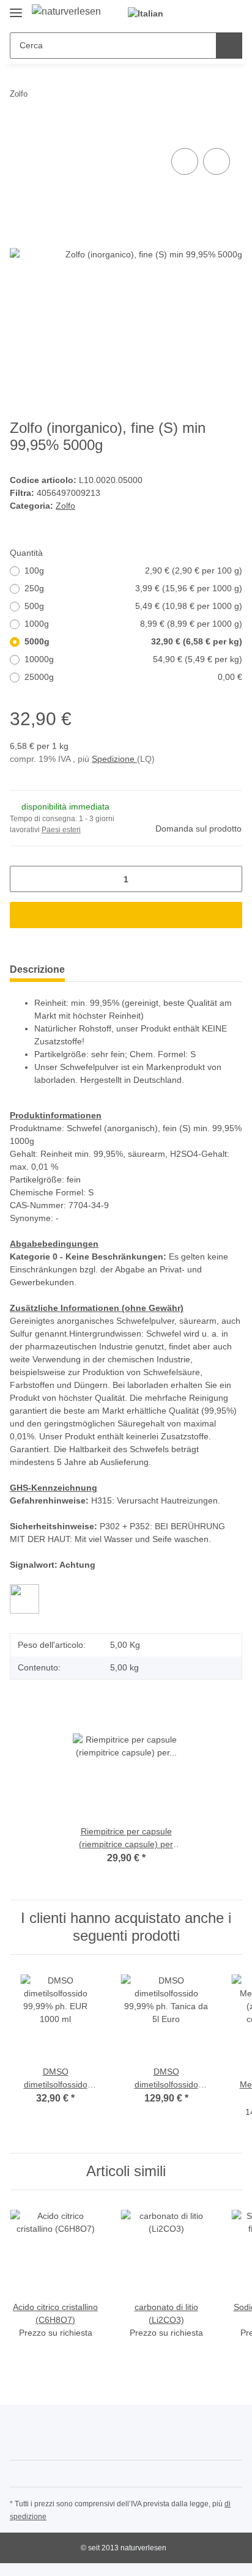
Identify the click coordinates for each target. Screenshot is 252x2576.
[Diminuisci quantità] (24, 879)
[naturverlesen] (66, 12)
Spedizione (114, 759)
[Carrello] (232, 13)
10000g (133, 659)
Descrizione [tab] (37, 969)
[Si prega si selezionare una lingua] (151, 14)
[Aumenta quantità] (228, 879)
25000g (133, 677)
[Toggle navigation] (16, 8)
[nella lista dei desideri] (217, 161)
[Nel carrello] (20, 131)
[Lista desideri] (213, 13)
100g (133, 570)
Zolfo (65, 506)
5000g (133, 641)
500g (133, 606)
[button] (194, 13)
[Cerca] (229, 46)
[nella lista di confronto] (185, 161)
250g (133, 588)
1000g (133, 624)
